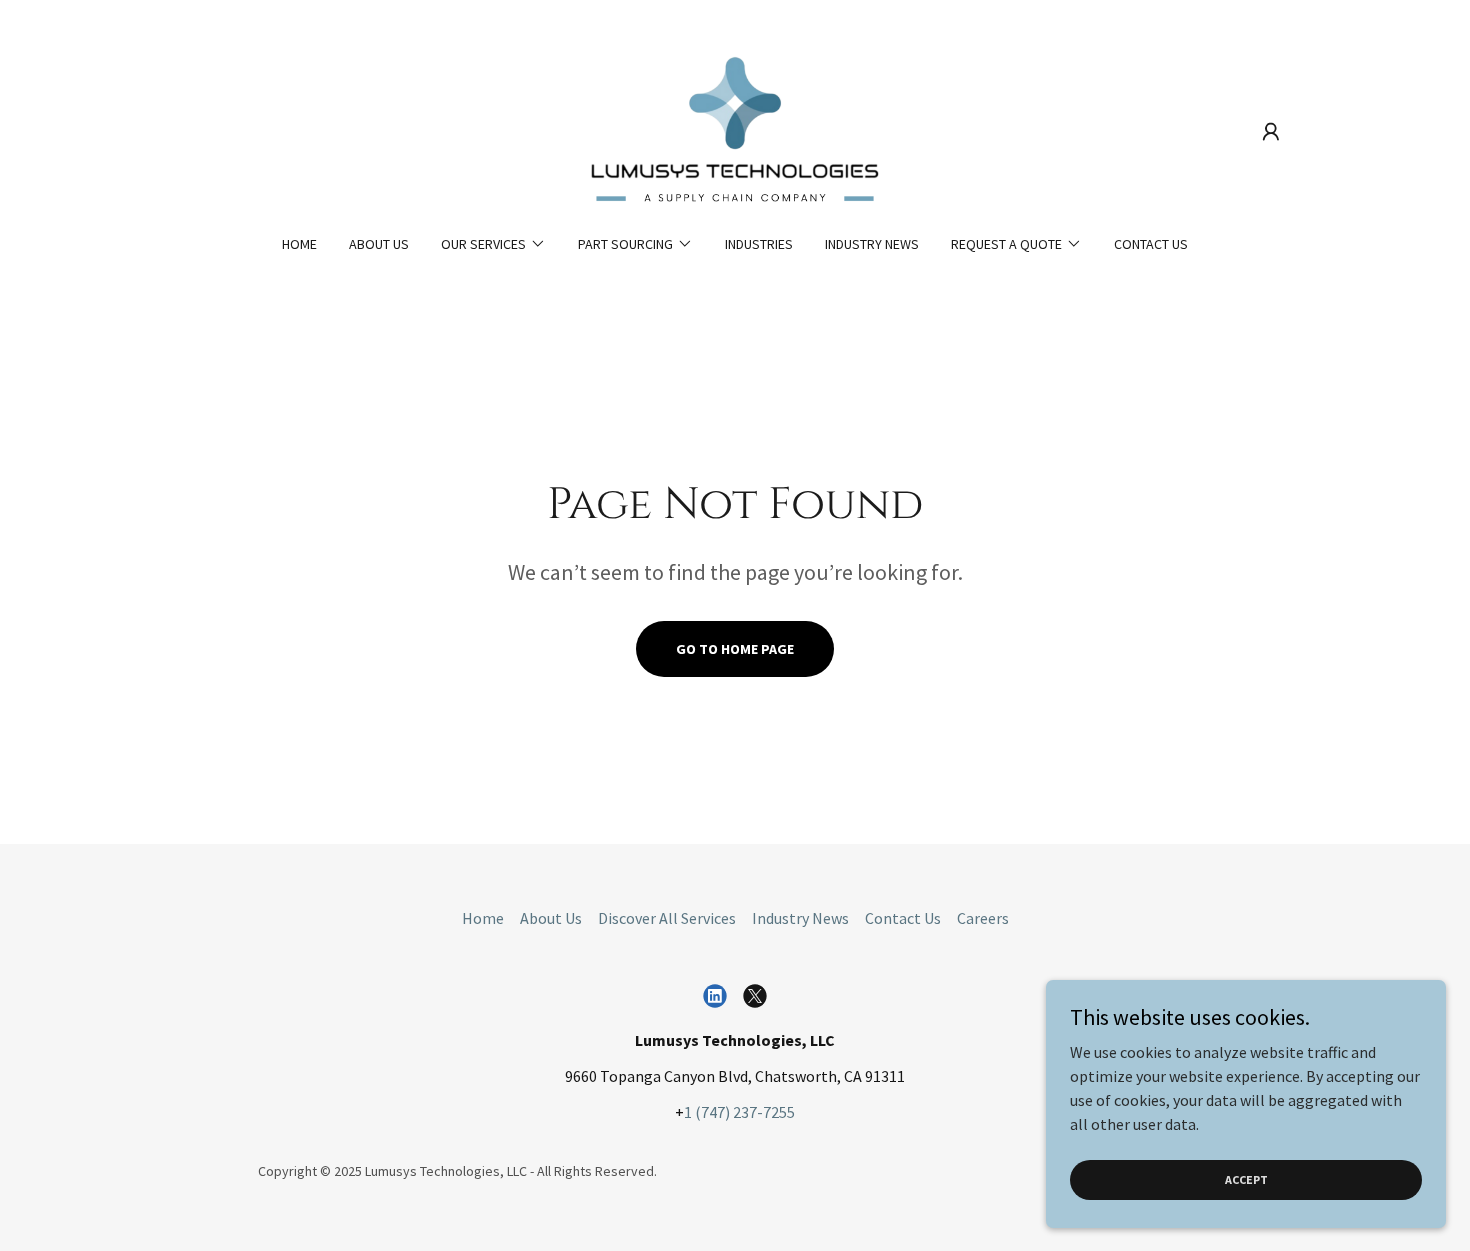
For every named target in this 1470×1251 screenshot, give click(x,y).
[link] (735, 130)
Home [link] (299, 244)
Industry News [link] (872, 244)
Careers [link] (983, 918)
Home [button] (483, 918)
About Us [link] (379, 244)
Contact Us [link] (1151, 244)
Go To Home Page (735, 649)
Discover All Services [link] (667, 918)
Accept (1246, 1179)
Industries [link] (759, 244)
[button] (1271, 132)
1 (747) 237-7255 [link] (739, 1112)
